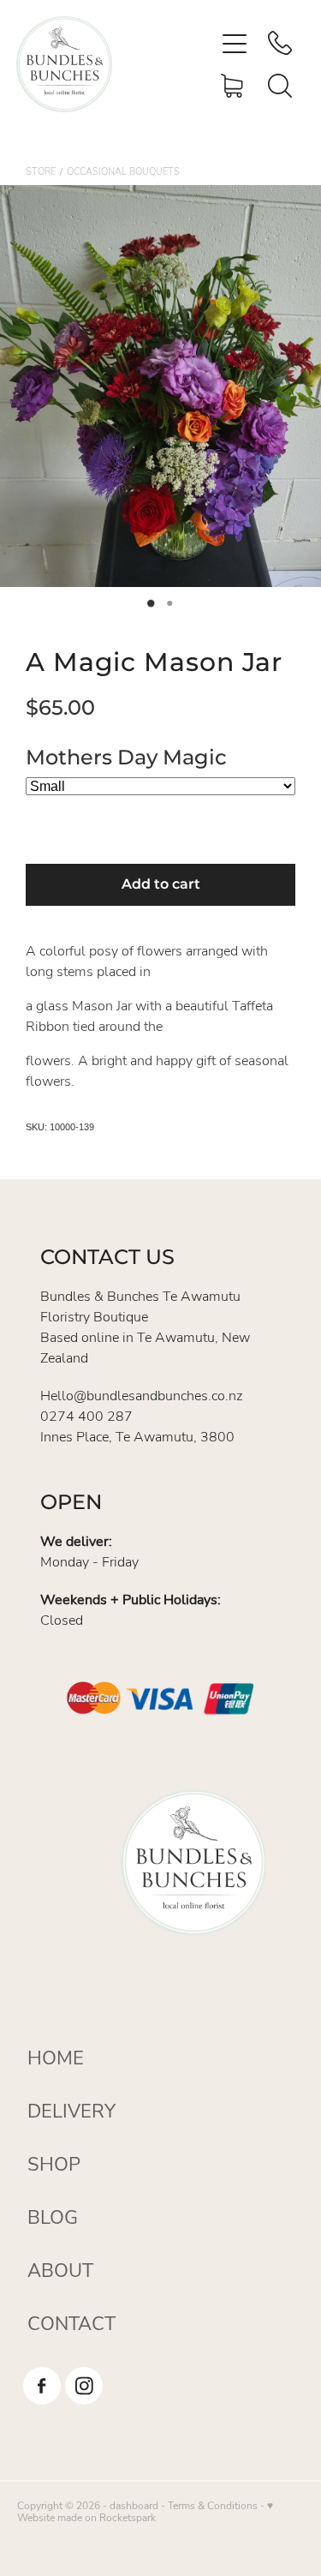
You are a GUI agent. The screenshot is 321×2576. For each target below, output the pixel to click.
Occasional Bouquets (123, 171)
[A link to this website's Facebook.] (42, 2386)
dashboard (134, 2505)
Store (41, 171)
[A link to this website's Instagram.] (84, 2386)
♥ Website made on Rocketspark (145, 2511)
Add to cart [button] (161, 884)
